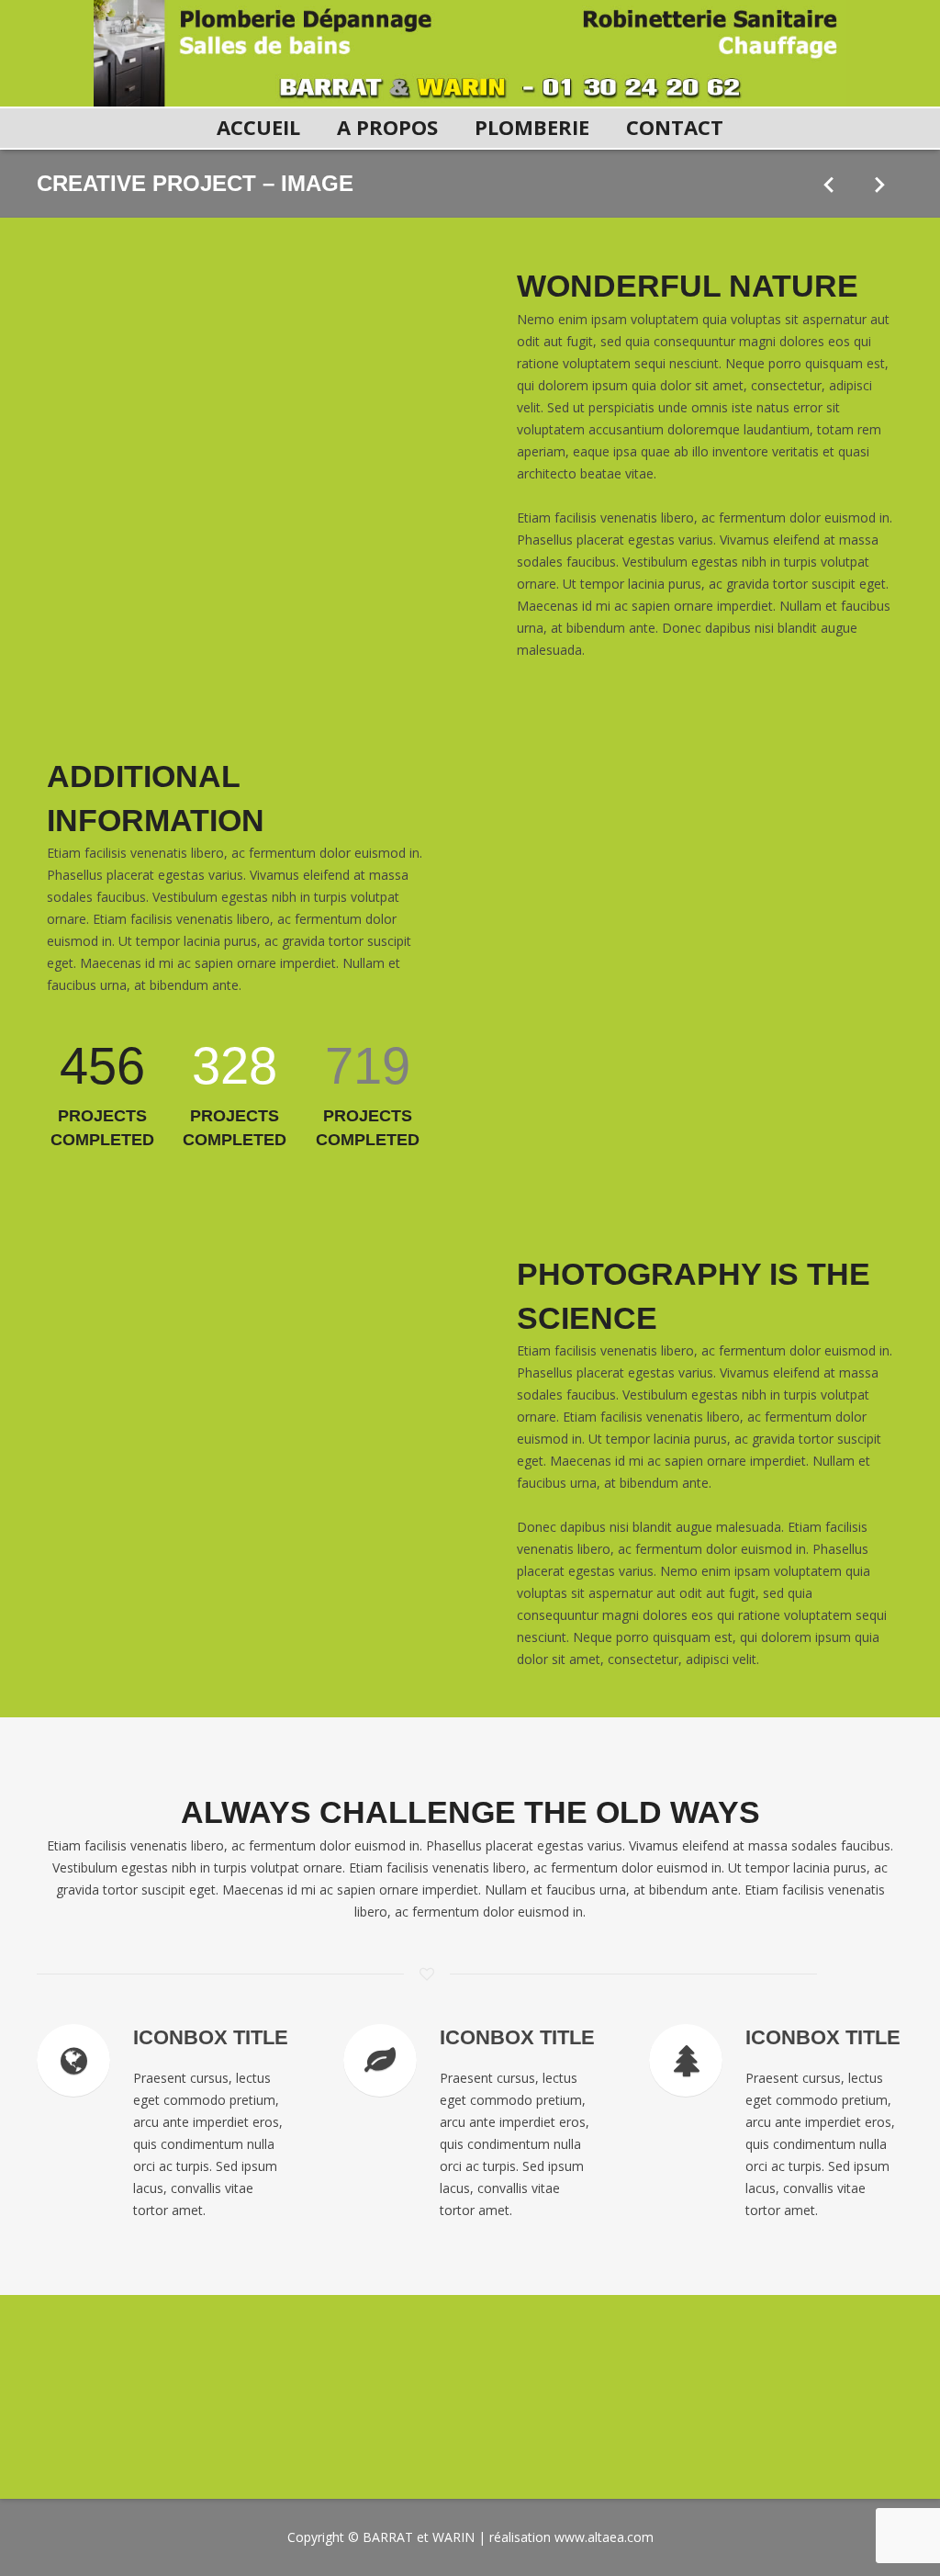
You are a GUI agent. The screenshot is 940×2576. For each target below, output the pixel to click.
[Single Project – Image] (829, 184)
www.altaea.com (604, 2537)
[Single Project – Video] (878, 184)
